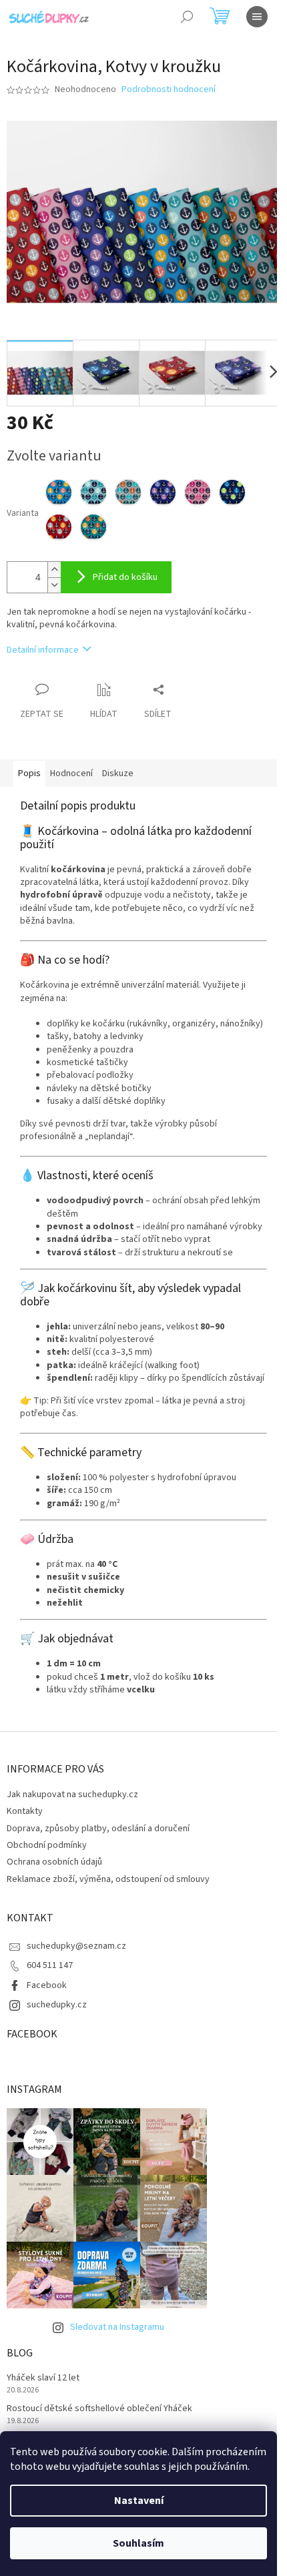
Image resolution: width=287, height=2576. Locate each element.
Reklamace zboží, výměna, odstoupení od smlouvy (108, 1879)
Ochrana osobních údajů (54, 1862)
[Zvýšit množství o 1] (54, 570)
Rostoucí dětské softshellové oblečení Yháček (99, 2409)
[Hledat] (187, 17)
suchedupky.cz (57, 2005)
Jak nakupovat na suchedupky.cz (72, 1795)
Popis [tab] (29, 773)
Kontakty (25, 1811)
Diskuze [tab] (118, 773)
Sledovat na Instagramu (117, 2327)
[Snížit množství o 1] (54, 585)
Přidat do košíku (125, 577)
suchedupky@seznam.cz (76, 1946)
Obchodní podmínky (47, 1845)
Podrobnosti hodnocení (169, 90)
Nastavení (139, 2501)
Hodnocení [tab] (71, 773)
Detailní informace (43, 650)
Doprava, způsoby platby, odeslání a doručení (98, 1829)
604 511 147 (50, 1965)
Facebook (47, 1985)
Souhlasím (138, 2543)
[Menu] (257, 17)
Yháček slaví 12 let (43, 2378)
